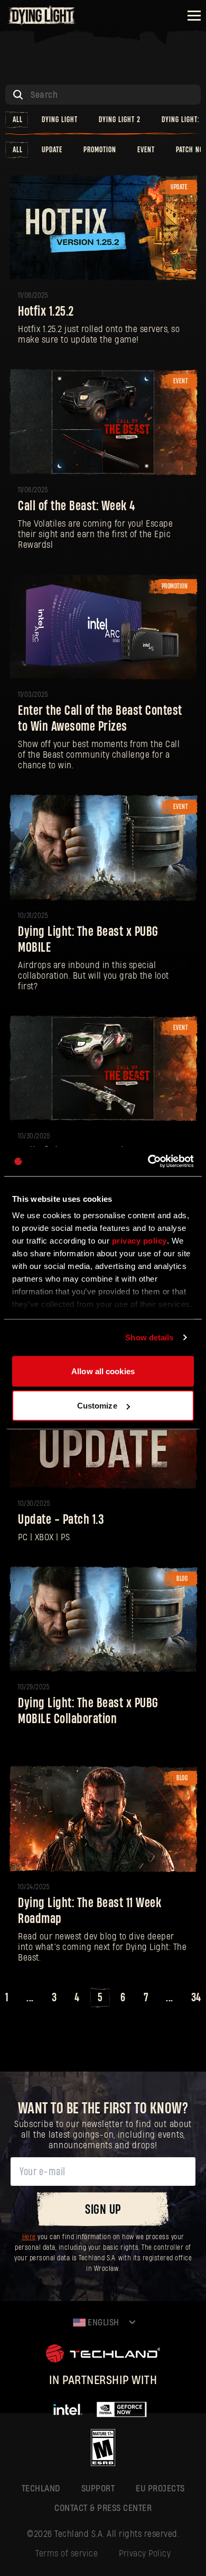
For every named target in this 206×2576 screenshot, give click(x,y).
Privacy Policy (145, 2554)
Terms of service (67, 2554)
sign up (103, 2210)
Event (146, 150)
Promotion (100, 150)
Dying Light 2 (120, 120)
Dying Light (60, 120)
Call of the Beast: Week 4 (77, 506)
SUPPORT (98, 2488)
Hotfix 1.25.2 (46, 312)
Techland (41, 2488)
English (102, 2322)
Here (29, 2237)
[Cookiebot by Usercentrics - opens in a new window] (148, 1162)
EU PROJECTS (160, 2488)
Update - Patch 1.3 (61, 1520)
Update (52, 150)
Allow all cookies (103, 1371)
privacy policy (139, 1241)
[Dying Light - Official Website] (42, 22)
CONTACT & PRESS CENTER (103, 2508)
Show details (149, 1337)
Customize (97, 1406)
